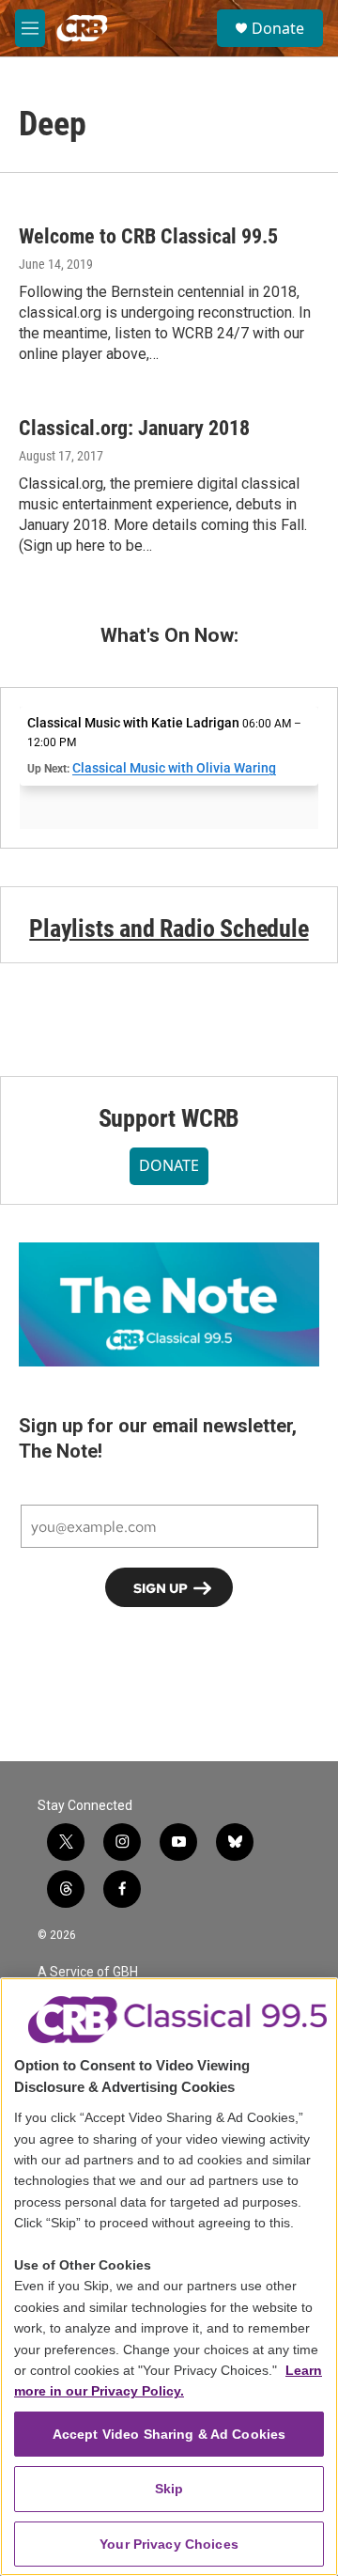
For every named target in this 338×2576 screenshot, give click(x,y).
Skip (169, 2489)
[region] (169, 2277)
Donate (278, 28)
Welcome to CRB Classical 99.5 (148, 236)
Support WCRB (169, 1118)
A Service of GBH (88, 1972)
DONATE (169, 1165)
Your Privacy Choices (169, 2544)
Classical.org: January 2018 (134, 428)
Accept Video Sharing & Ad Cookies (169, 2434)
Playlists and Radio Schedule (169, 929)
